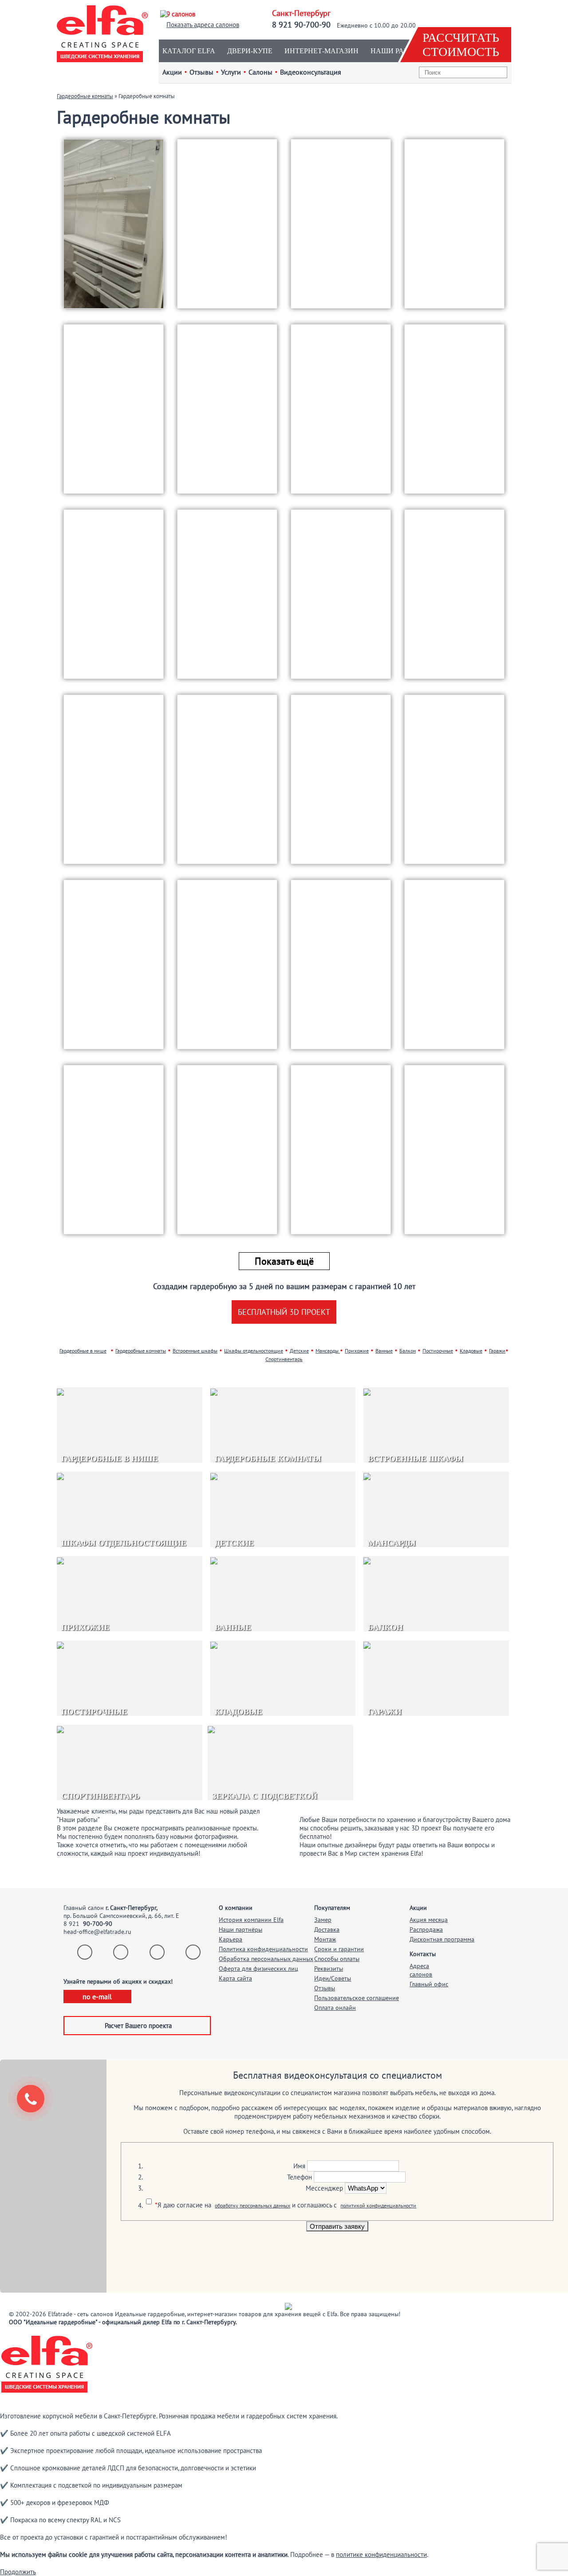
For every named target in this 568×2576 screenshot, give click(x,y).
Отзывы (325, 1988)
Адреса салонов (421, 1970)
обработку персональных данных (252, 2205)
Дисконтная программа (442, 1939)
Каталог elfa (189, 51)
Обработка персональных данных (266, 1959)
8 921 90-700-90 (301, 25)
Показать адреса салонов (203, 25)
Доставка (327, 1929)
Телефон (300, 2177)
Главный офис (429, 1984)
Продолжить (18, 2572)
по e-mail (97, 1996)
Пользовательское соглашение (357, 1998)
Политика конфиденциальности (263, 1949)
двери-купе (250, 51)
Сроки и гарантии (339, 1949)
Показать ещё (284, 1261)
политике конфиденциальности (381, 2554)
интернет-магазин (321, 51)
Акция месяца (429, 1920)
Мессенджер (324, 2188)
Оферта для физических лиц (258, 1969)
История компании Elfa (251, 1920)
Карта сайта (235, 1978)
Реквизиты (329, 1969)
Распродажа (426, 1929)
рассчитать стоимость (461, 45)
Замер (323, 1920)
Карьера (231, 1939)
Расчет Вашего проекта (138, 2026)
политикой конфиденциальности (378, 2205)
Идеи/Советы (333, 1978)
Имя (299, 2166)
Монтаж (325, 1939)
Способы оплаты (337, 1959)
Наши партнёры (241, 1929)
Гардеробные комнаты (85, 96)
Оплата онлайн (335, 2008)
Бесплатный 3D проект (284, 1312)
